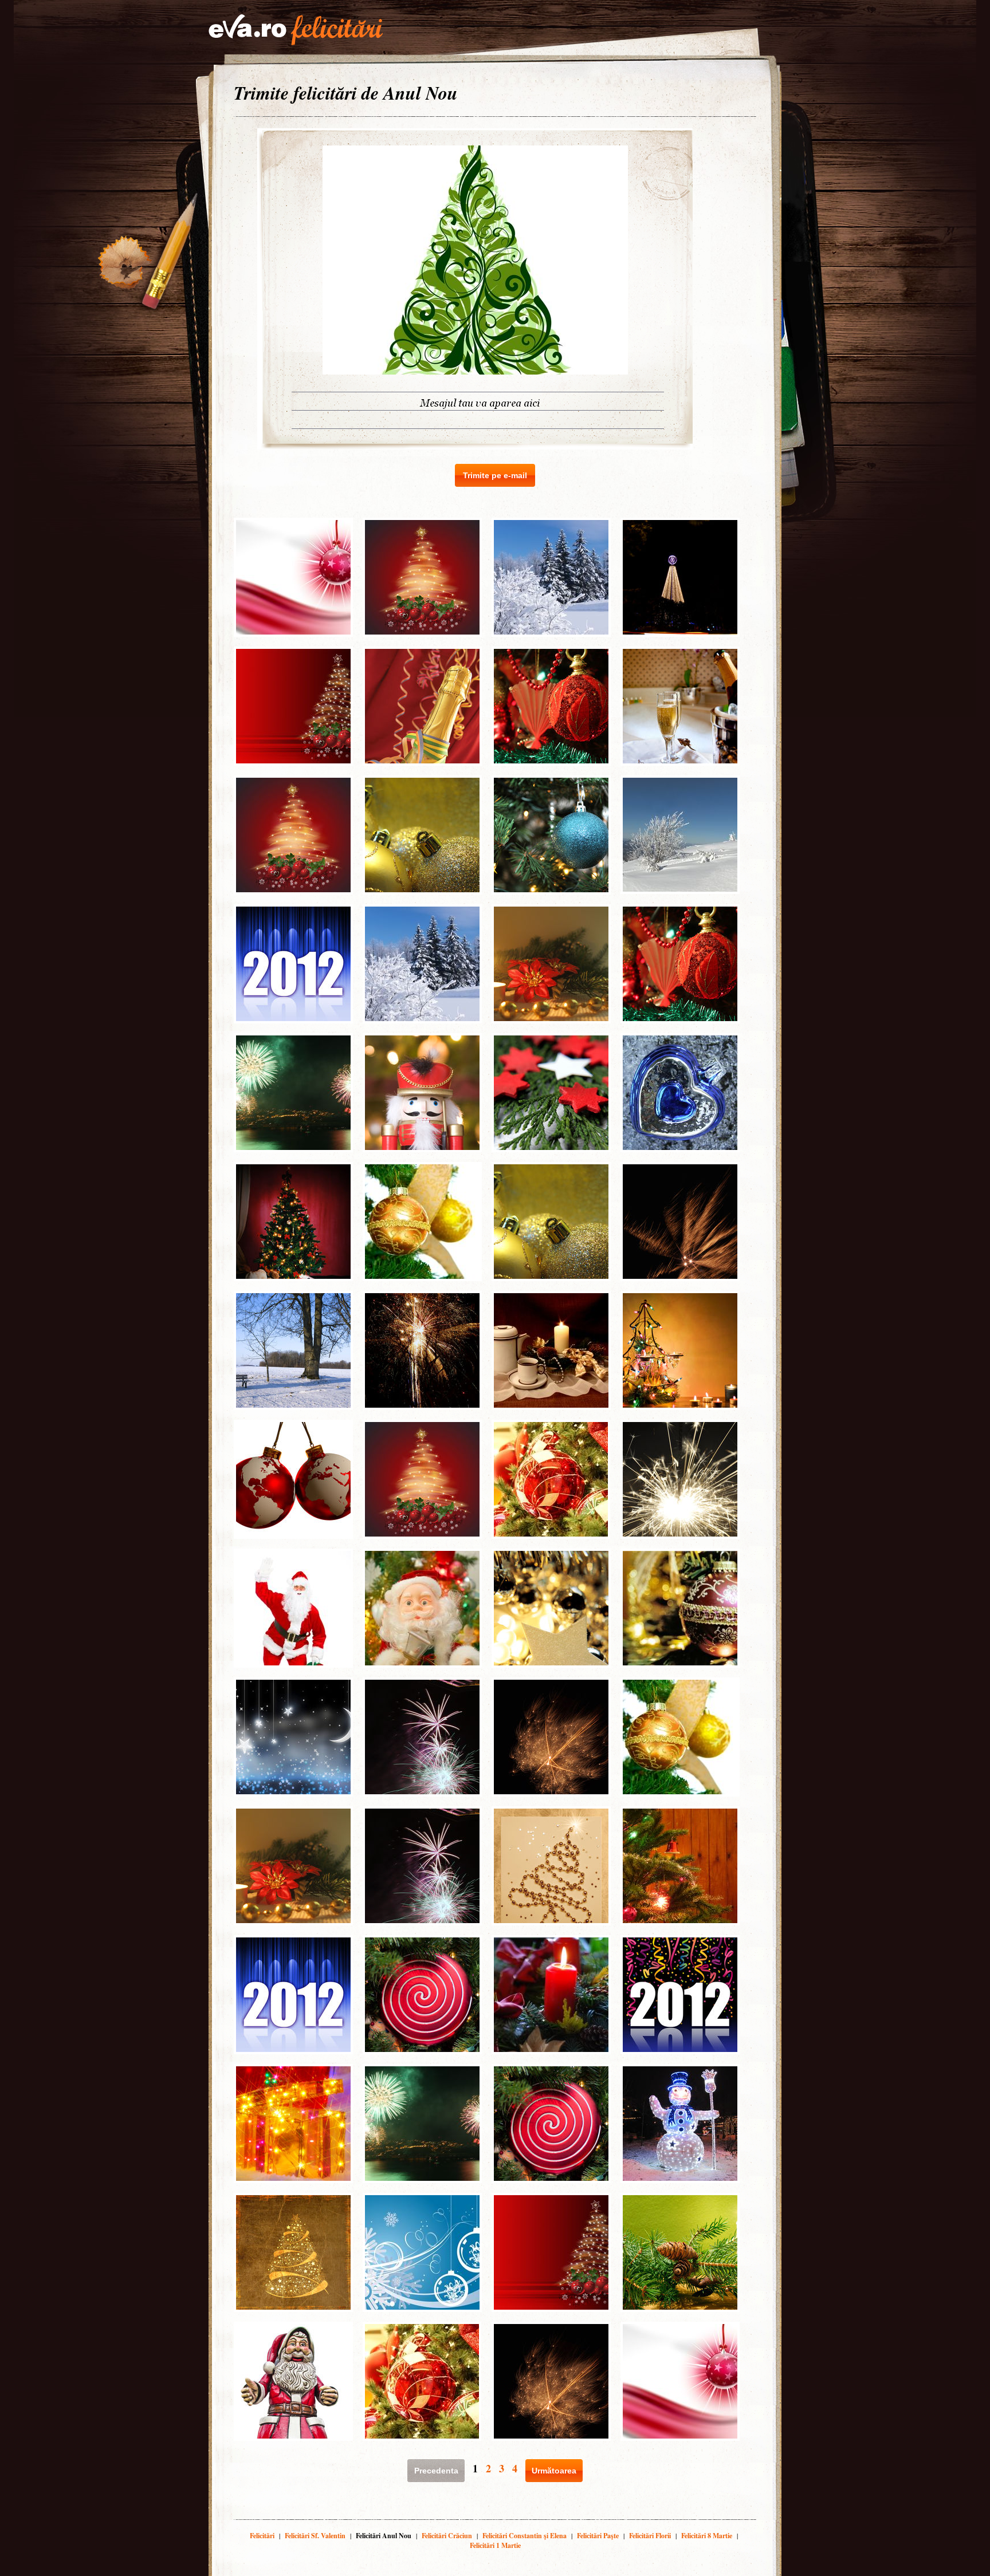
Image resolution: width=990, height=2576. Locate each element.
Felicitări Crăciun (447, 2536)
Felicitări (262, 2536)
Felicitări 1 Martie (495, 2545)
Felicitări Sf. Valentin (315, 2536)
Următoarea (554, 2471)
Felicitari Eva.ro (296, 30)
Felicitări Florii (650, 2536)
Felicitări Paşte (598, 2536)
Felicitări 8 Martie (707, 2536)
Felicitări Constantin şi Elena (525, 2536)
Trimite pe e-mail (495, 475)
